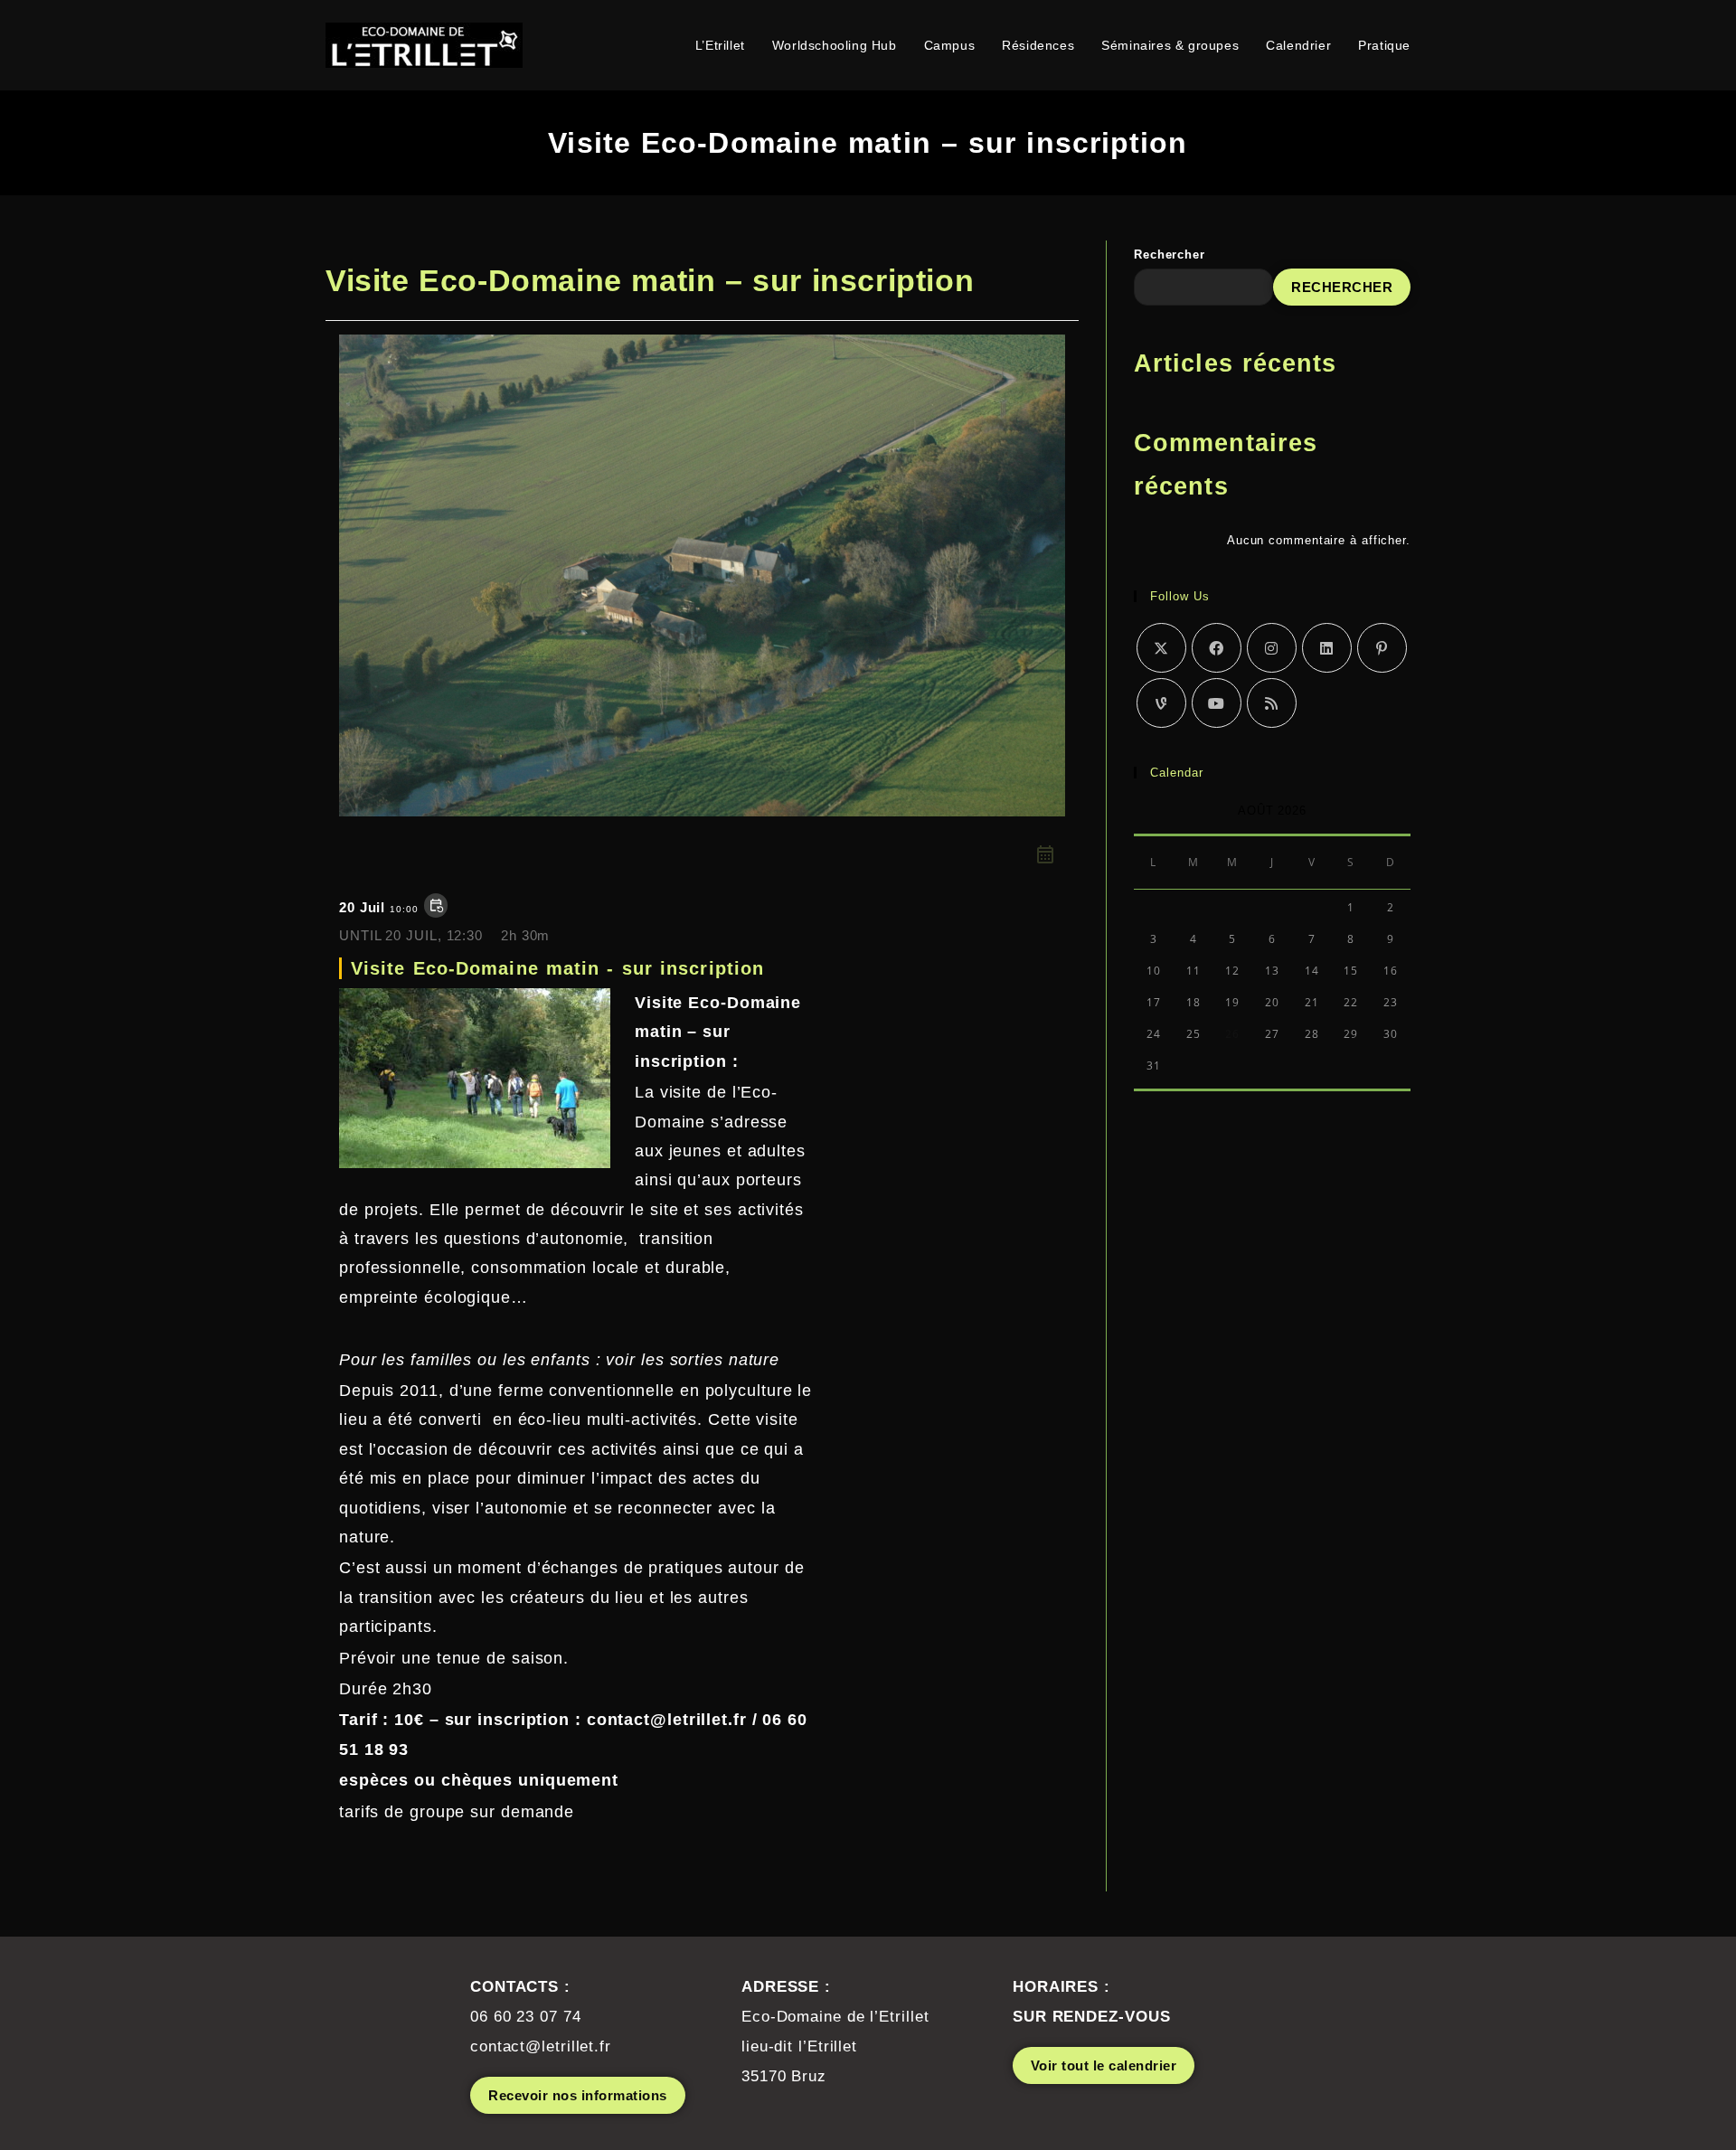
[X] (1161, 648)
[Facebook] (1217, 648)
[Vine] (1161, 703)
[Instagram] (1272, 648)
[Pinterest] (1382, 648)
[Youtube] (1217, 703)
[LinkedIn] (1327, 648)
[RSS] (1272, 703)
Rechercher (1170, 255)
